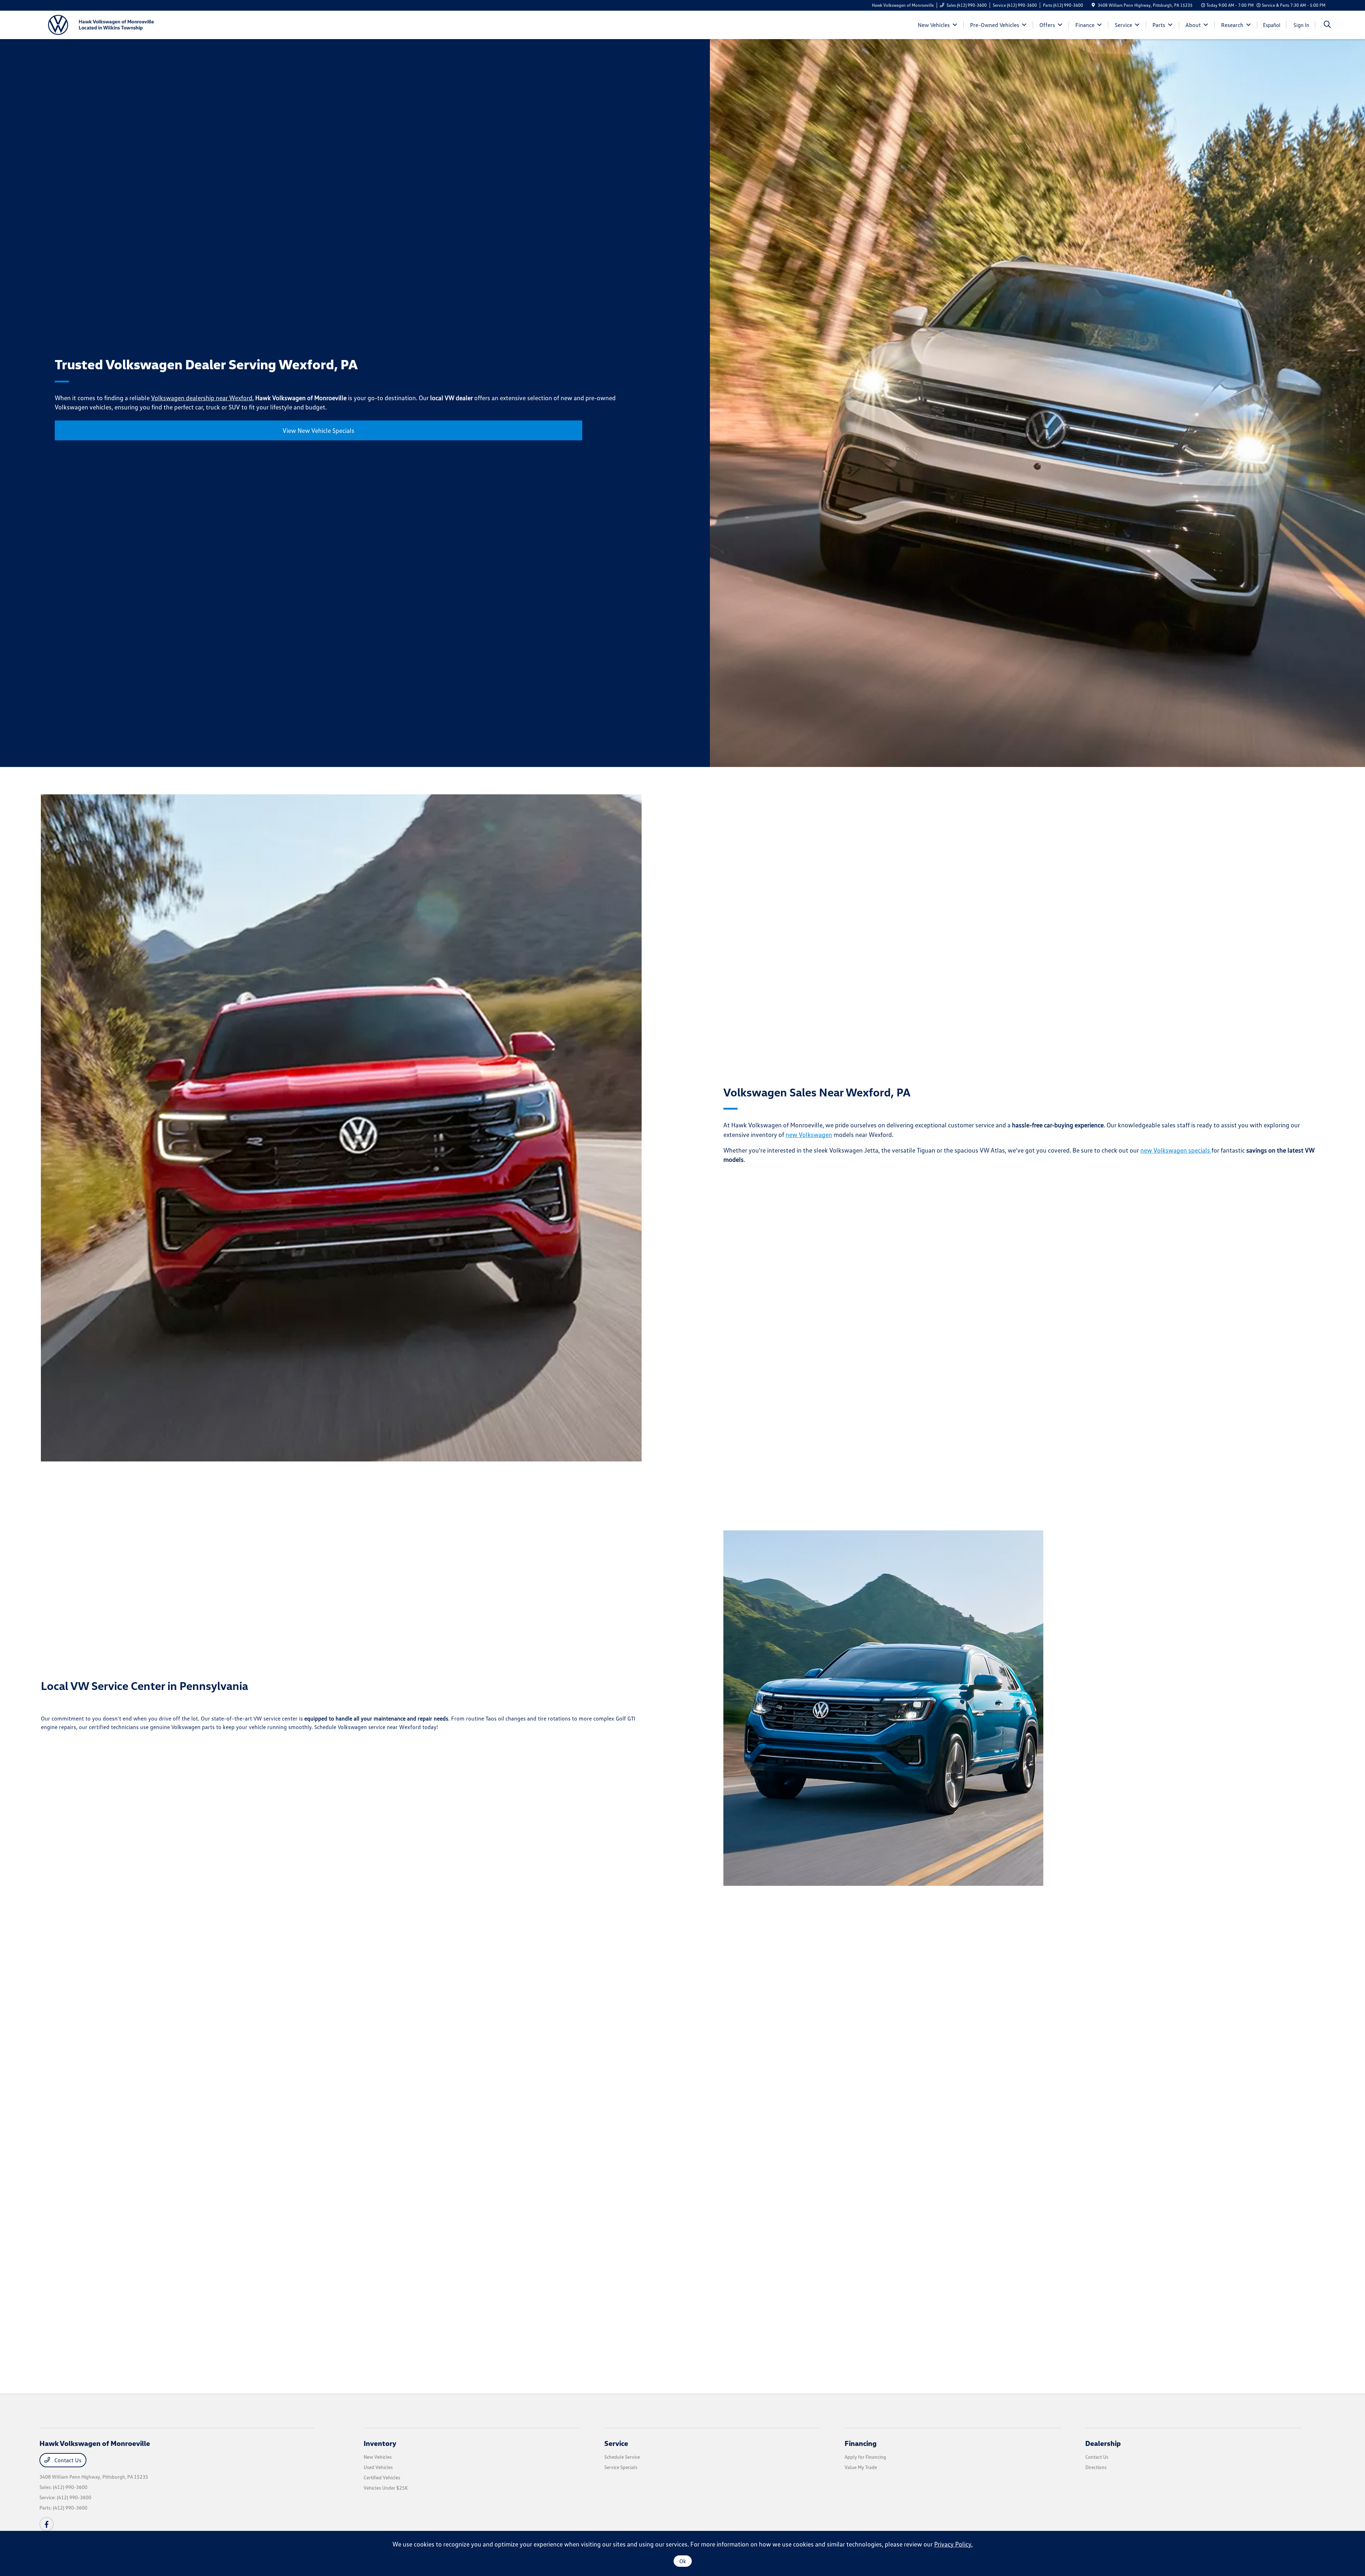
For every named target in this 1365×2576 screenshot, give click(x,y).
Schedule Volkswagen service (350, 1727)
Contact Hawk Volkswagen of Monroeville (667, 2288)
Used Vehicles (378, 2467)
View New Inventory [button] (278, 2318)
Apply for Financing (865, 2457)
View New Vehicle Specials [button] (318, 430)
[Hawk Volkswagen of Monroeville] (101, 24)
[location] (1093, 5)
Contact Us (67, 2460)
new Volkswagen (809, 1134)
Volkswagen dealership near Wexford (202, 398)
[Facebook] (47, 2524)
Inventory (380, 2443)
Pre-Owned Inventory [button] (730, 2318)
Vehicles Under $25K (386, 2488)
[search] (1327, 25)
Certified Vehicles (382, 2477)
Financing (861, 2443)
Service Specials (621, 2467)
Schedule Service (622, 2457)
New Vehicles (378, 2457)
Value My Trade (861, 2467)
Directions (1096, 2467)
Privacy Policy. (953, 2544)
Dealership (1103, 2443)
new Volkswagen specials (1176, 1150)
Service (616, 2443)
